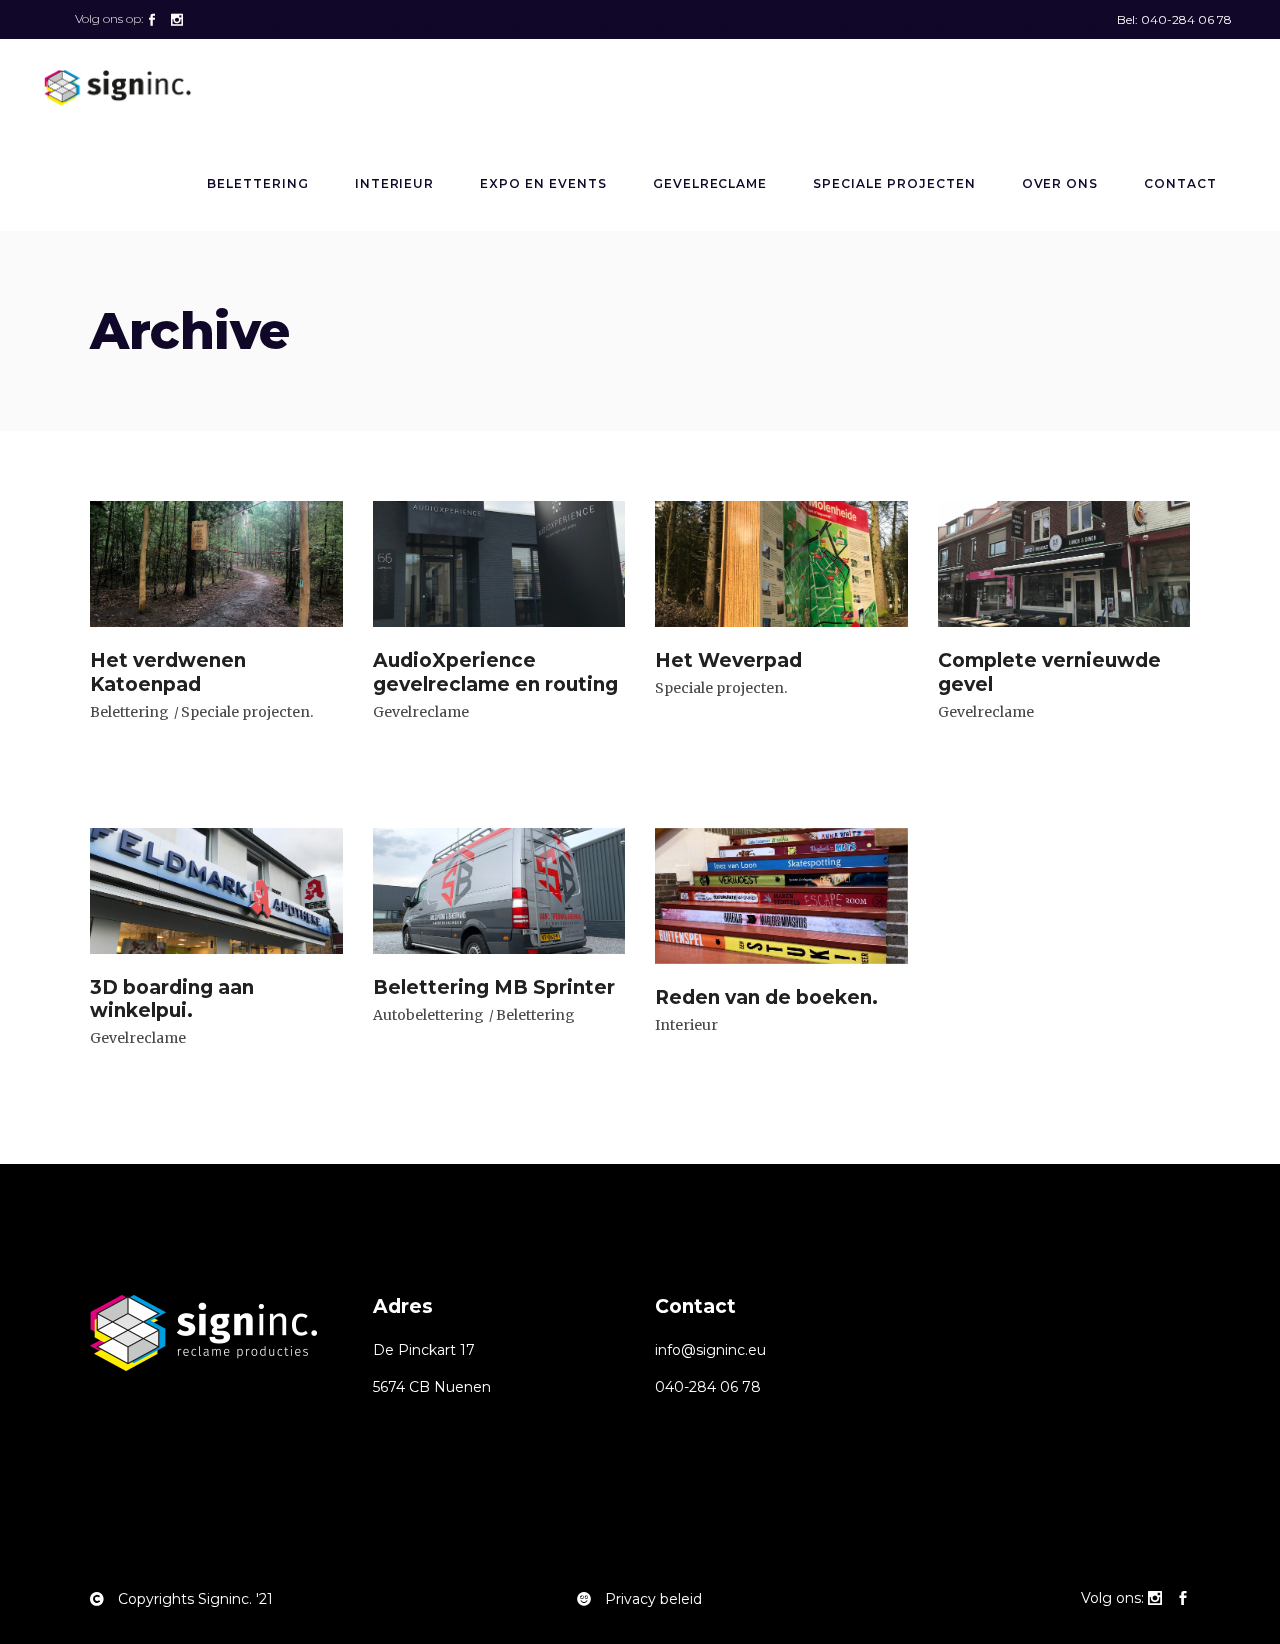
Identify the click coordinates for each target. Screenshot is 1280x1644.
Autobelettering (428, 1015)
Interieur (686, 1025)
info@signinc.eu (710, 1350)
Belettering (129, 712)
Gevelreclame (421, 712)
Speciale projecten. (247, 712)
